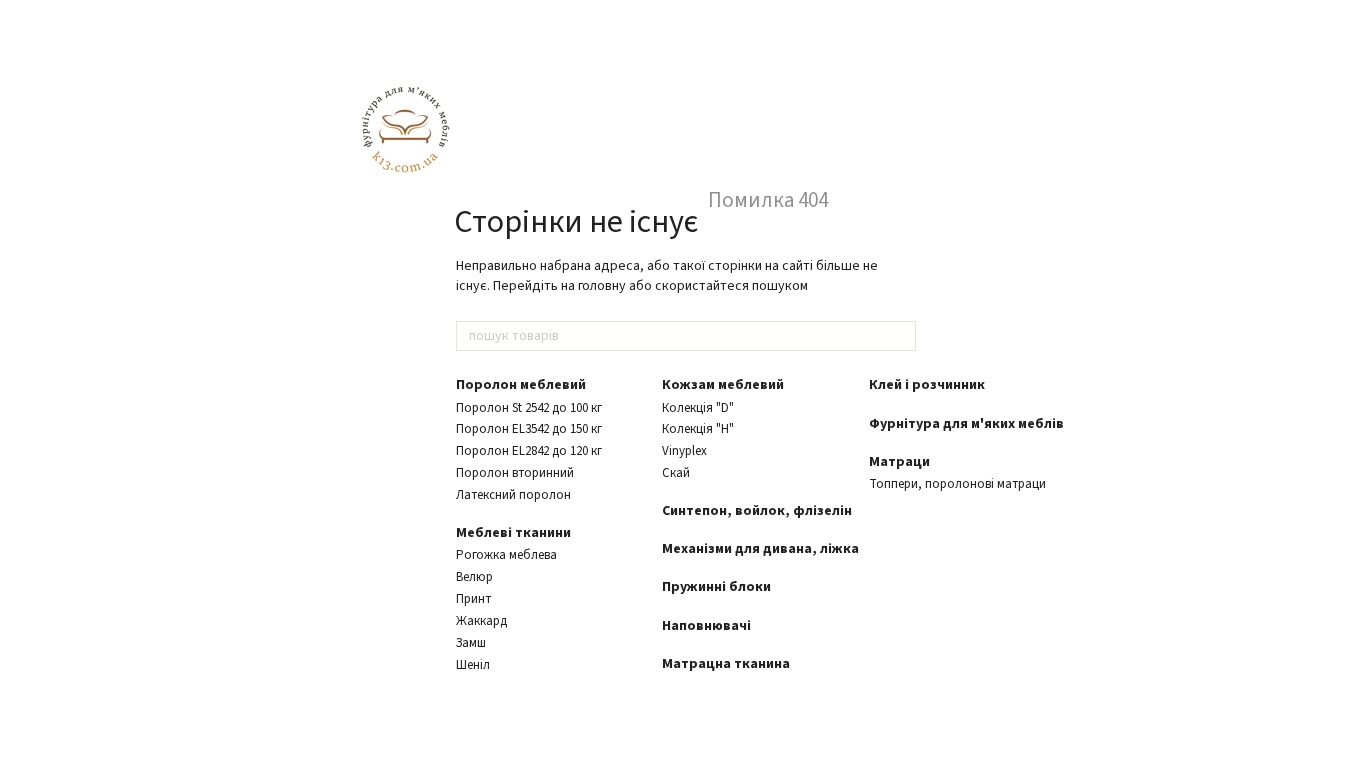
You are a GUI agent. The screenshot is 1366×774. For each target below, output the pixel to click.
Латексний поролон (513, 495)
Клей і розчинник (927, 385)
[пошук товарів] (900, 336)
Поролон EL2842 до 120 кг (529, 451)
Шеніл (473, 665)
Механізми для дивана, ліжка (760, 549)
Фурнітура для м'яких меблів (966, 424)
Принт (473, 599)
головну (602, 286)
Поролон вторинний (515, 473)
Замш (471, 643)
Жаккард (481, 621)
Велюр (474, 577)
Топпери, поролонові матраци (957, 484)
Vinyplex (684, 451)
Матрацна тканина (726, 664)
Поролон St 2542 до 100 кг (529, 408)
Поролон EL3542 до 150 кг (529, 429)
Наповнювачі (706, 626)
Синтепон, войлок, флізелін (757, 511)
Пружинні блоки (716, 587)
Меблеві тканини (513, 533)
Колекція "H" (698, 429)
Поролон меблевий (521, 385)
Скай (676, 473)
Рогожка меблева (506, 555)
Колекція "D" (698, 408)
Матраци (899, 462)
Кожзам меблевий (723, 385)
